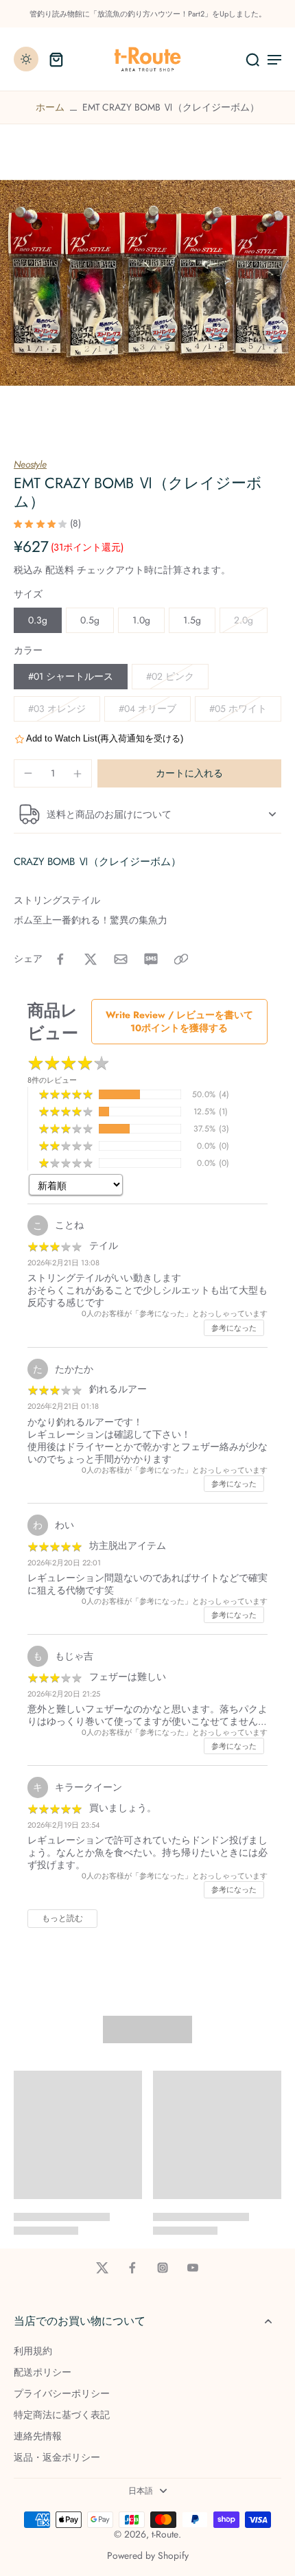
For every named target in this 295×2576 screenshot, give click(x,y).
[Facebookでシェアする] (60, 959)
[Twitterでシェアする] (91, 959)
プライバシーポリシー (62, 2394)
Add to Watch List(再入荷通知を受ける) (105, 738)
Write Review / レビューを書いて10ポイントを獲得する (179, 1021)
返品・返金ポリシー (57, 2458)
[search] (252, 59)
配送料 (61, 570)
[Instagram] (163, 2268)
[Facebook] (132, 2268)
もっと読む (62, 1918)
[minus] (28, 773)
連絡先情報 (38, 2436)
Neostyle (30, 464)
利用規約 (33, 2351)
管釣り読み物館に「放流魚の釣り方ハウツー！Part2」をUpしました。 (148, 14)
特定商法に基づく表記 (62, 2415)
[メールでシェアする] (121, 959)
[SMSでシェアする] (151, 959)
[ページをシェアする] (181, 959)
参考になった (234, 1328)
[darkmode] (26, 59)
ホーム (50, 107)
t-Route (165, 2534)
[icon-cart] (56, 59)
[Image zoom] (147, 283)
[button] (189, 774)
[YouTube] (193, 2268)
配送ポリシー (43, 2372)
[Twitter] (102, 2268)
